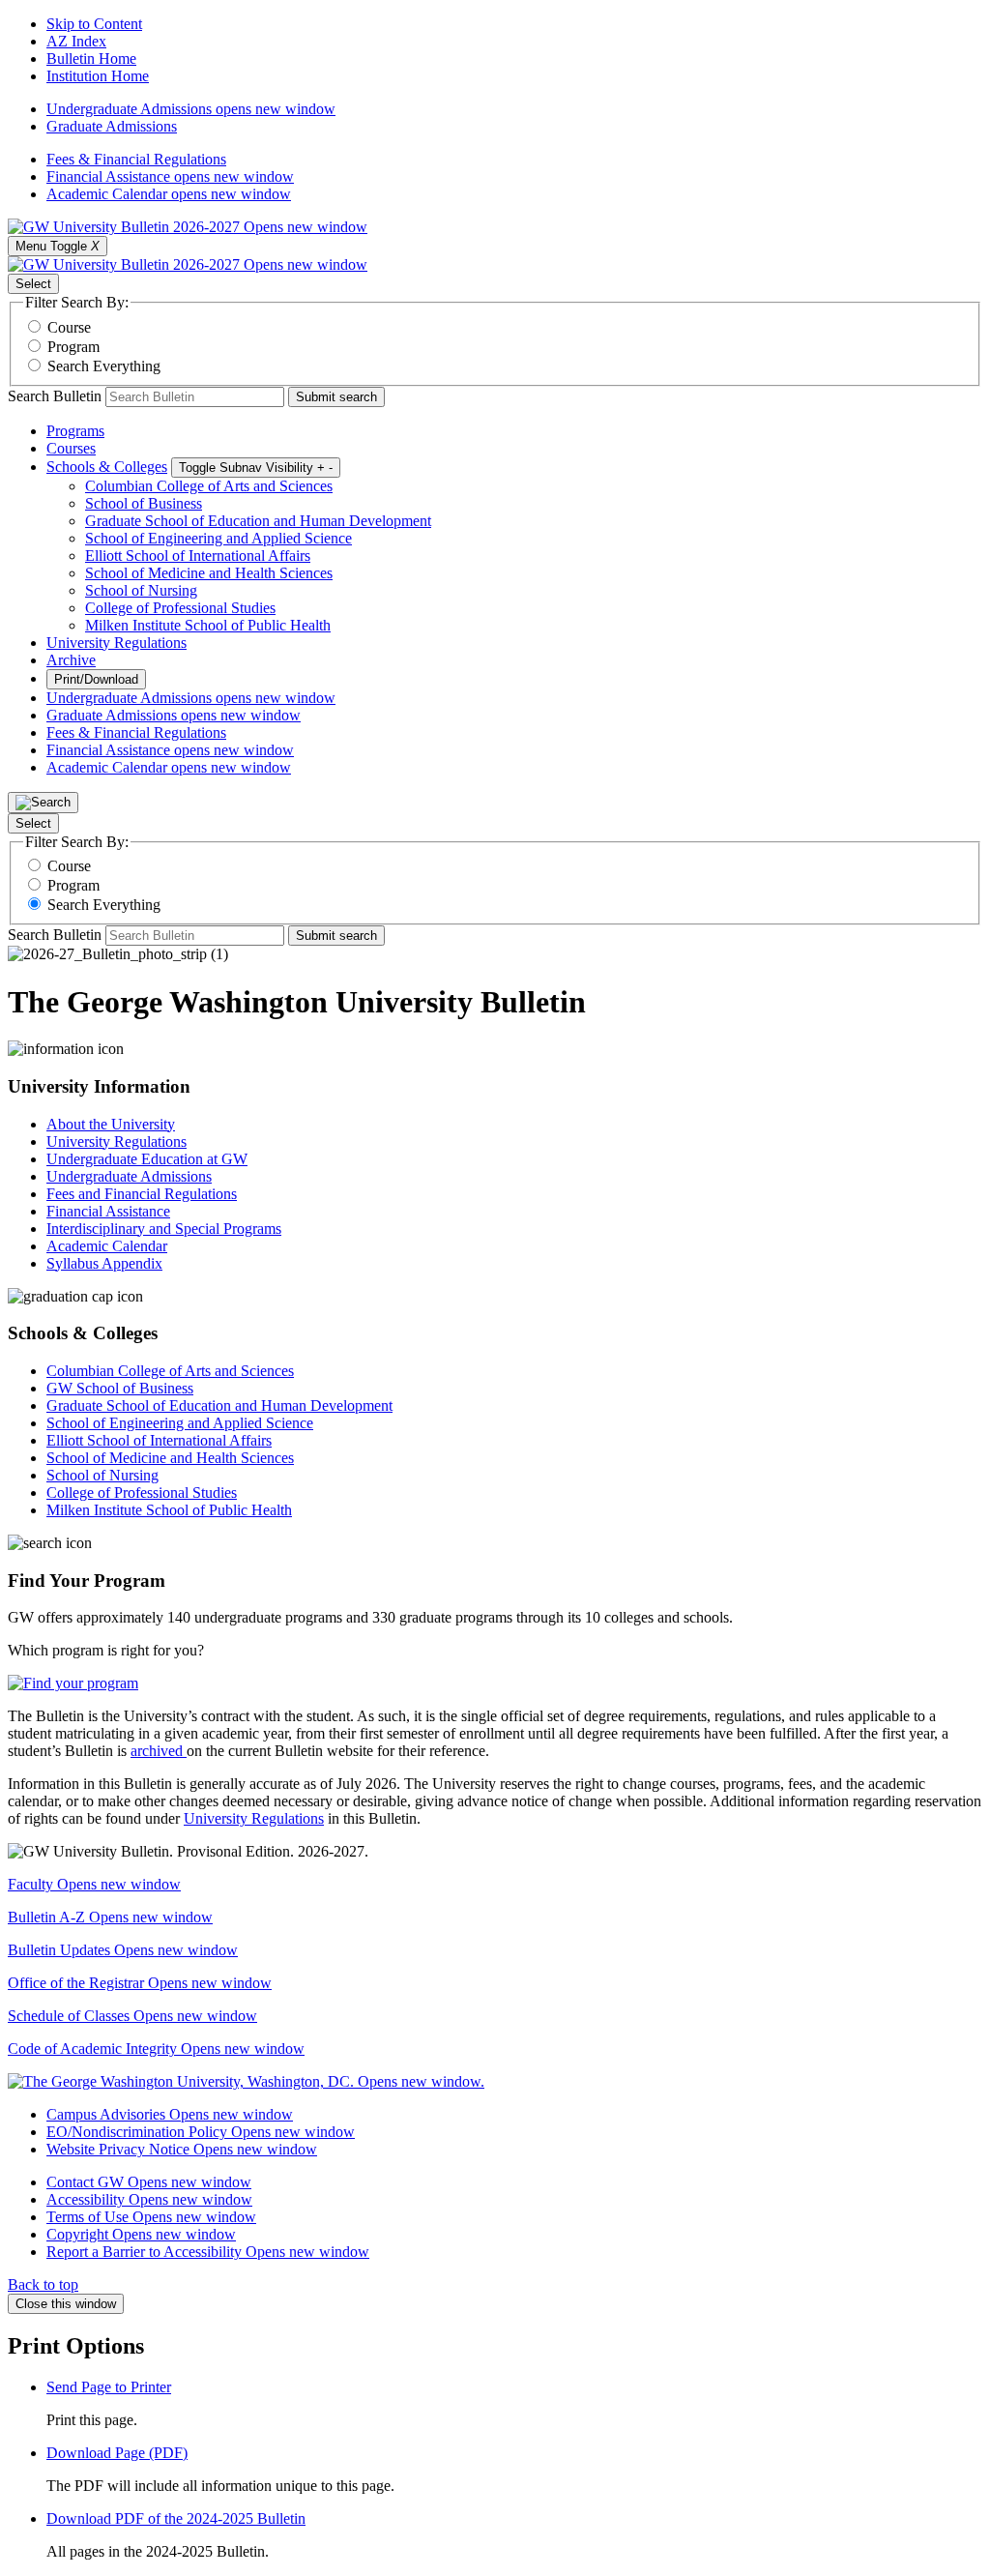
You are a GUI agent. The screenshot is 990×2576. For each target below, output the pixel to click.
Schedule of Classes (132, 2016)
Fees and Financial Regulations (142, 1194)
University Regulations (116, 643)
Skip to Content (94, 24)
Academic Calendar (169, 194)
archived (159, 1751)
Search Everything (104, 366)
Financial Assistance (170, 176)
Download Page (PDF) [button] (117, 2453)
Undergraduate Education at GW (147, 1159)
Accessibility (149, 2199)
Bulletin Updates (123, 1950)
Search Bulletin (55, 396)
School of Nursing (141, 590)
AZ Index (76, 41)
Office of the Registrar (140, 1983)
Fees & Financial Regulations (136, 159)
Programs (75, 431)
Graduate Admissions (112, 126)
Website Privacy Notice (182, 2149)
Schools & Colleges (107, 467)
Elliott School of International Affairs (198, 556)
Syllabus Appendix (104, 1263)
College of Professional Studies (180, 608)
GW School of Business (120, 1388)
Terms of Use (151, 2217)
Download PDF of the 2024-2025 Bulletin (176, 2518)
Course (69, 327)
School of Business (144, 503)
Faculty (94, 1884)
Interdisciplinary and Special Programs (164, 1229)
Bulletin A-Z (110, 1917)
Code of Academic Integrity (156, 2049)
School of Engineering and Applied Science (218, 538)
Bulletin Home (91, 59)
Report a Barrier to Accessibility (208, 2252)
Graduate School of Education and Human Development (258, 521)
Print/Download (96, 679)
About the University (111, 1124)
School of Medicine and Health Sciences (209, 573)
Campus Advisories (170, 2114)
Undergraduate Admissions (191, 109)
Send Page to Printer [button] (109, 2387)
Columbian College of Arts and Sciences (209, 486)
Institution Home (98, 76)
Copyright (141, 2234)
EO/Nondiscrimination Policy (201, 2132)
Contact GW (149, 2182)
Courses (71, 448)
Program (73, 347)
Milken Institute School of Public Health (208, 625)
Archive (71, 660)
